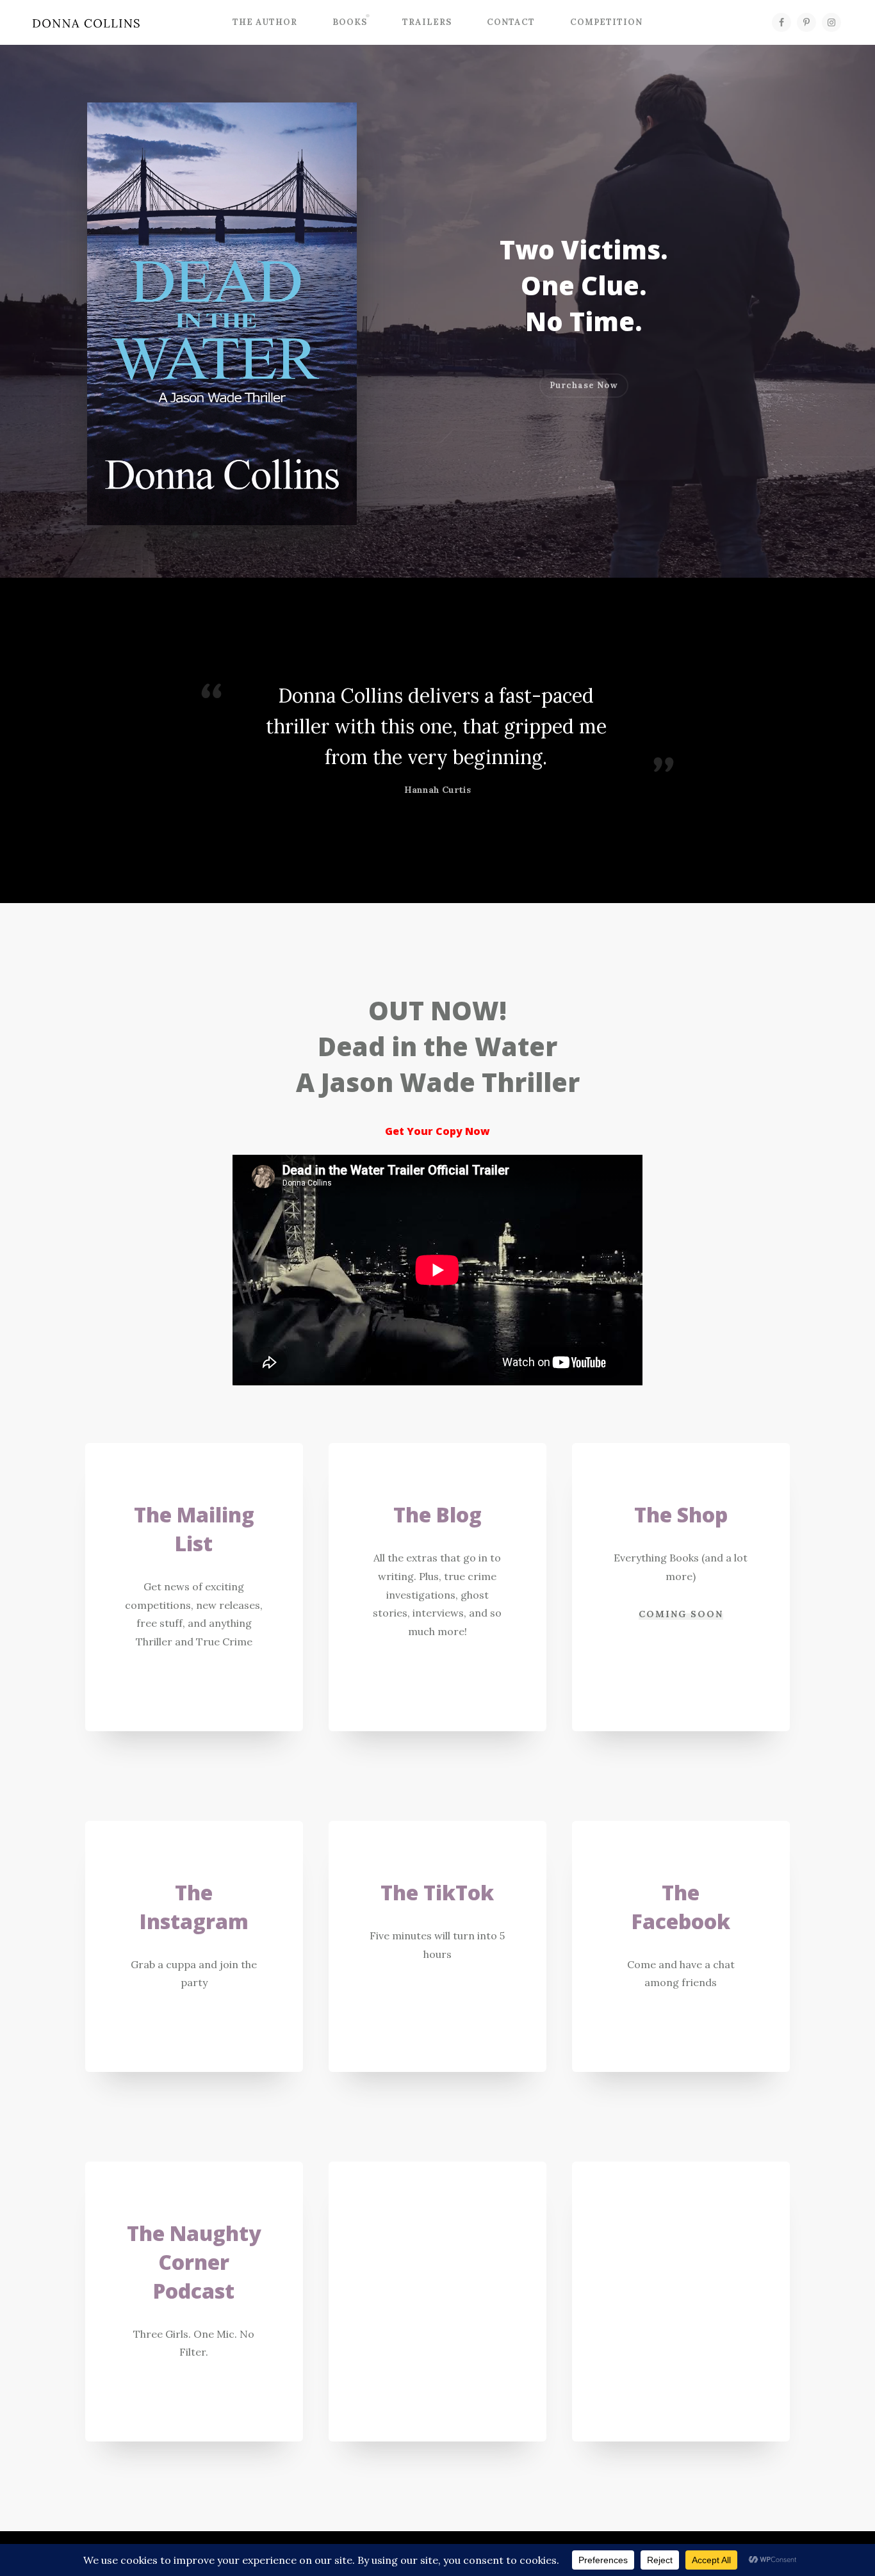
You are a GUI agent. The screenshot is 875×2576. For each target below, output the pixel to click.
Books (350, 22)
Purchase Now (584, 385)
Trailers (427, 22)
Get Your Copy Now (437, 1131)
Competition (606, 22)
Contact (511, 22)
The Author (265, 22)
